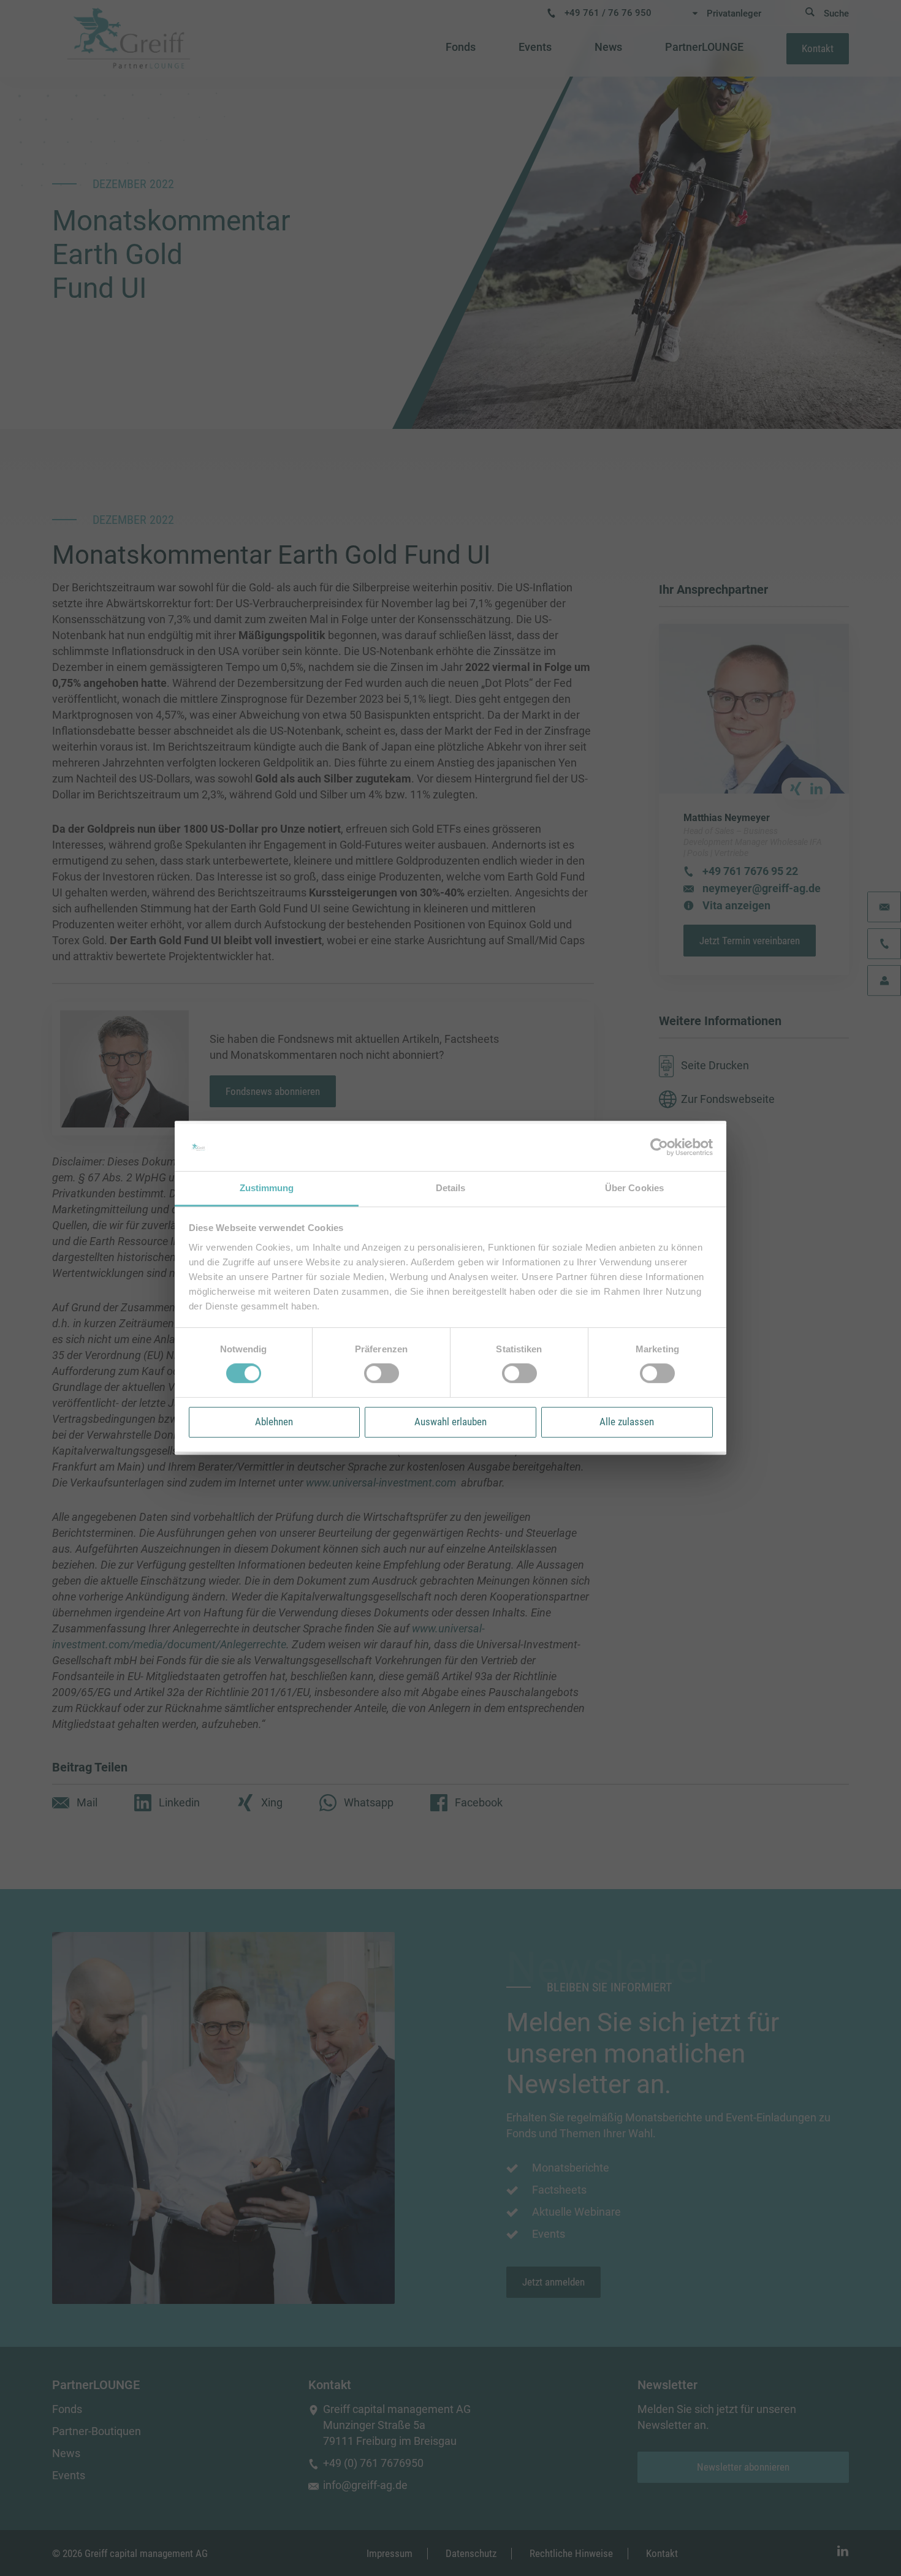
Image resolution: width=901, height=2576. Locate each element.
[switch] (382, 1373)
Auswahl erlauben (450, 1422)
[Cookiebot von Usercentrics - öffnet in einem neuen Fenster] (659, 1148)
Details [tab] (451, 1188)
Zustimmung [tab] (267, 1188)
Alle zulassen (627, 1422)
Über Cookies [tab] (634, 1188)
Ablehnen (274, 1422)
